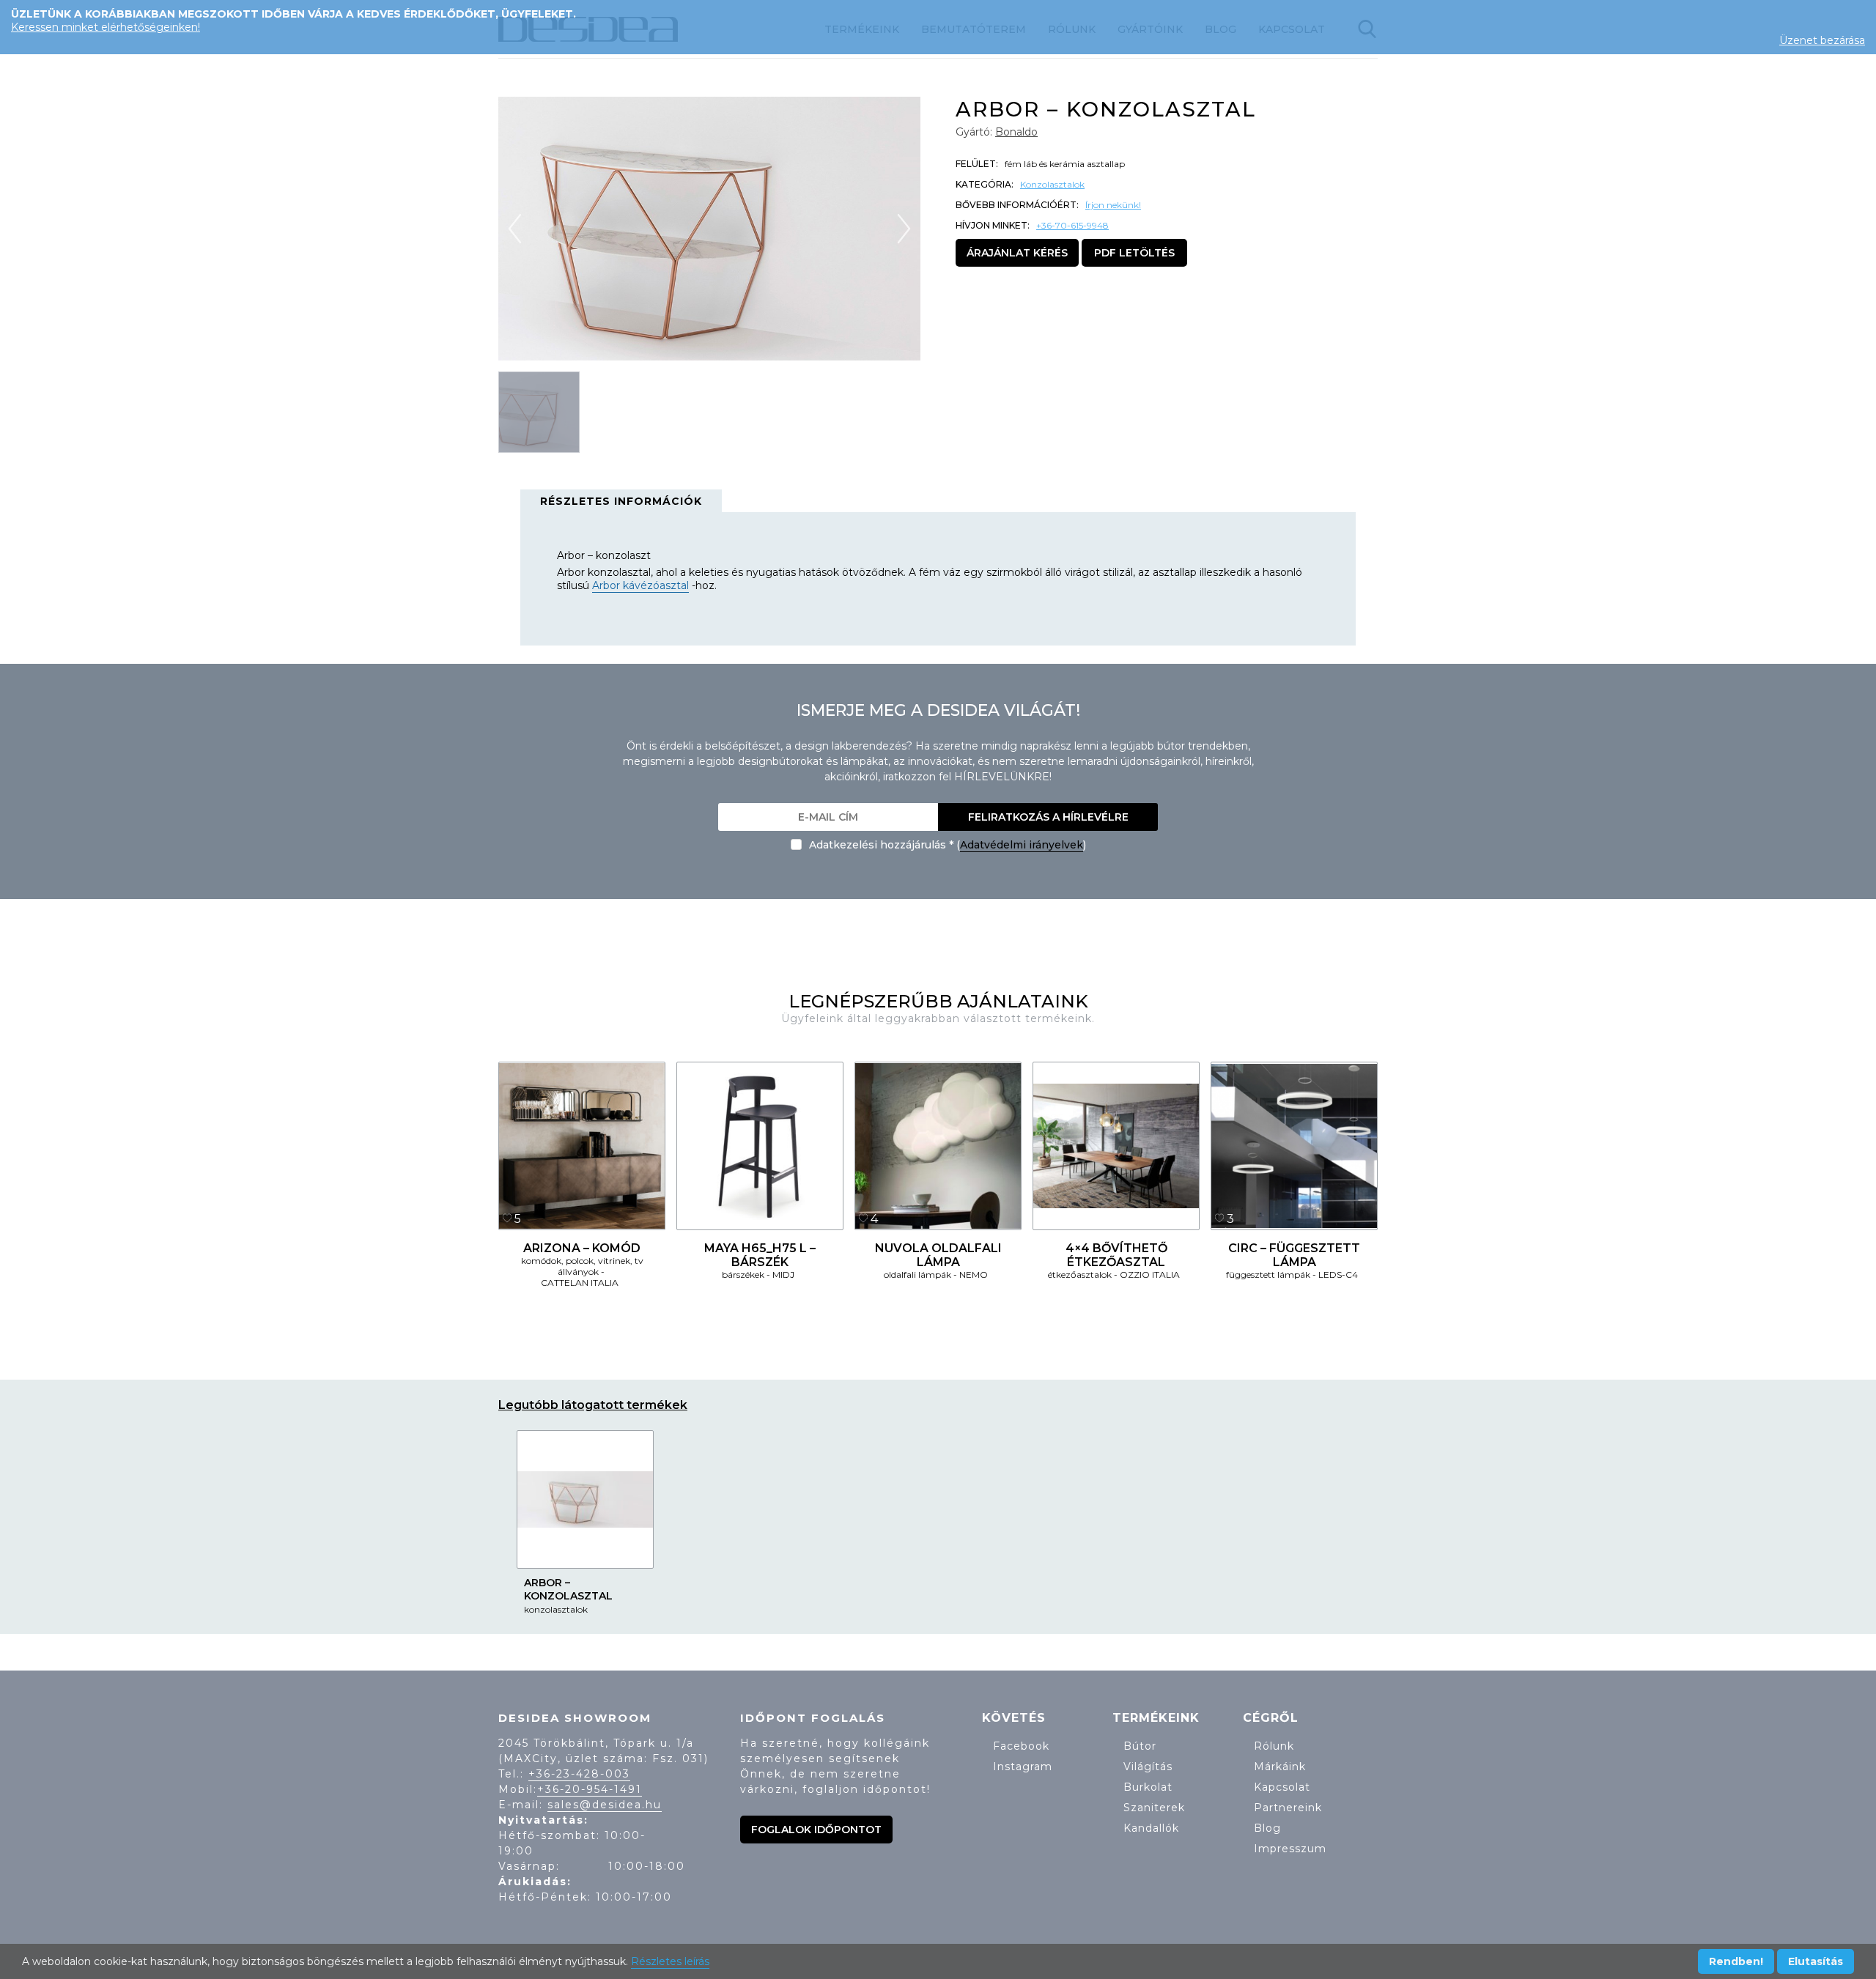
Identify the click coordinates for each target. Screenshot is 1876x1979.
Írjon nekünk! (1113, 205)
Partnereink (1288, 1808)
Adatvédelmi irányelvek (1022, 845)
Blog (1267, 1828)
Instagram (1023, 1767)
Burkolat (1148, 1787)
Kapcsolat (1282, 1787)
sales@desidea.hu (605, 1805)
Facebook (1021, 1746)
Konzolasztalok (1052, 184)
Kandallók (1151, 1828)
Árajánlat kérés (1017, 253)
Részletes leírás (670, 1961)
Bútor (1140, 1746)
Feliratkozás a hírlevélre (1048, 817)
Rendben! (1736, 1961)
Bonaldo (1016, 132)
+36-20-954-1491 (590, 1789)
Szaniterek (1154, 1808)
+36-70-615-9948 (1072, 225)
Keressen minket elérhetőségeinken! (106, 27)
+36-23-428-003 (579, 1774)
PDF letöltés (1134, 253)
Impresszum (1290, 1849)
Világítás (1148, 1767)
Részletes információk (621, 501)
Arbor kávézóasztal (640, 585)
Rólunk (1274, 1746)
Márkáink (1280, 1767)
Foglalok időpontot (816, 1830)
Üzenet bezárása (1822, 40)
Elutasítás (1816, 1961)
